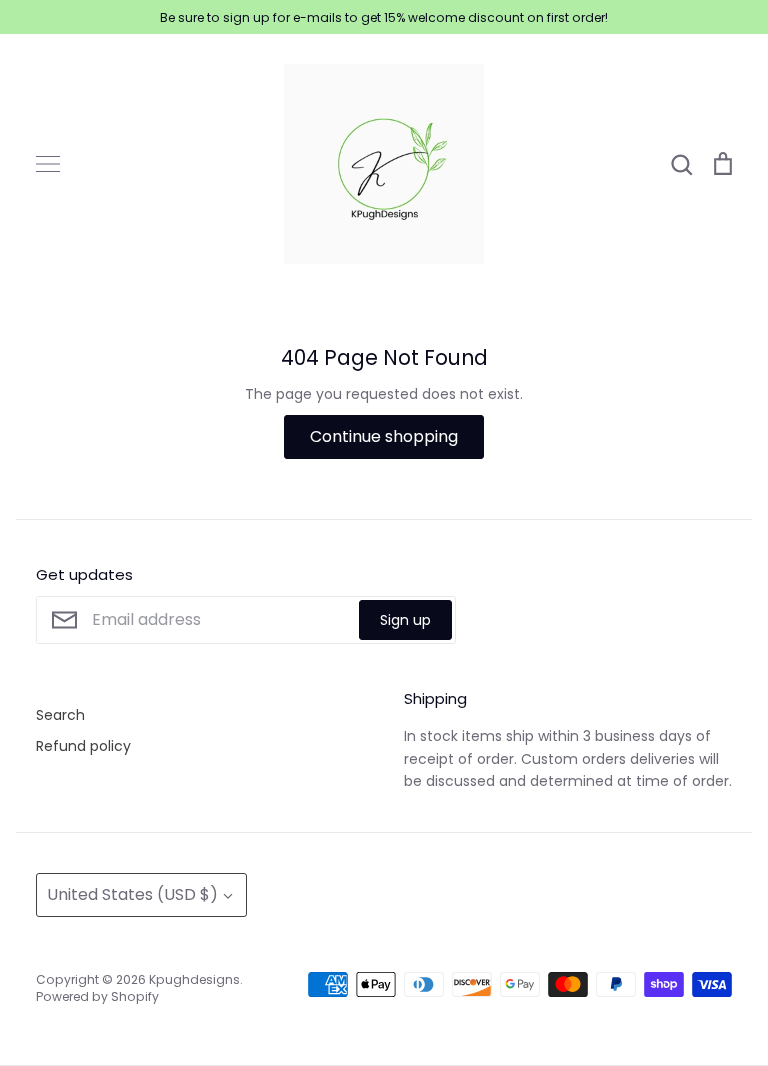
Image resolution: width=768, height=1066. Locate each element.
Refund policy (83, 746)
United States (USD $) (132, 894)
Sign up (405, 620)
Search (60, 715)
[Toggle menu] (48, 164)
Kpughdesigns (194, 979)
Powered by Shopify (97, 996)
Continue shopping (384, 436)
